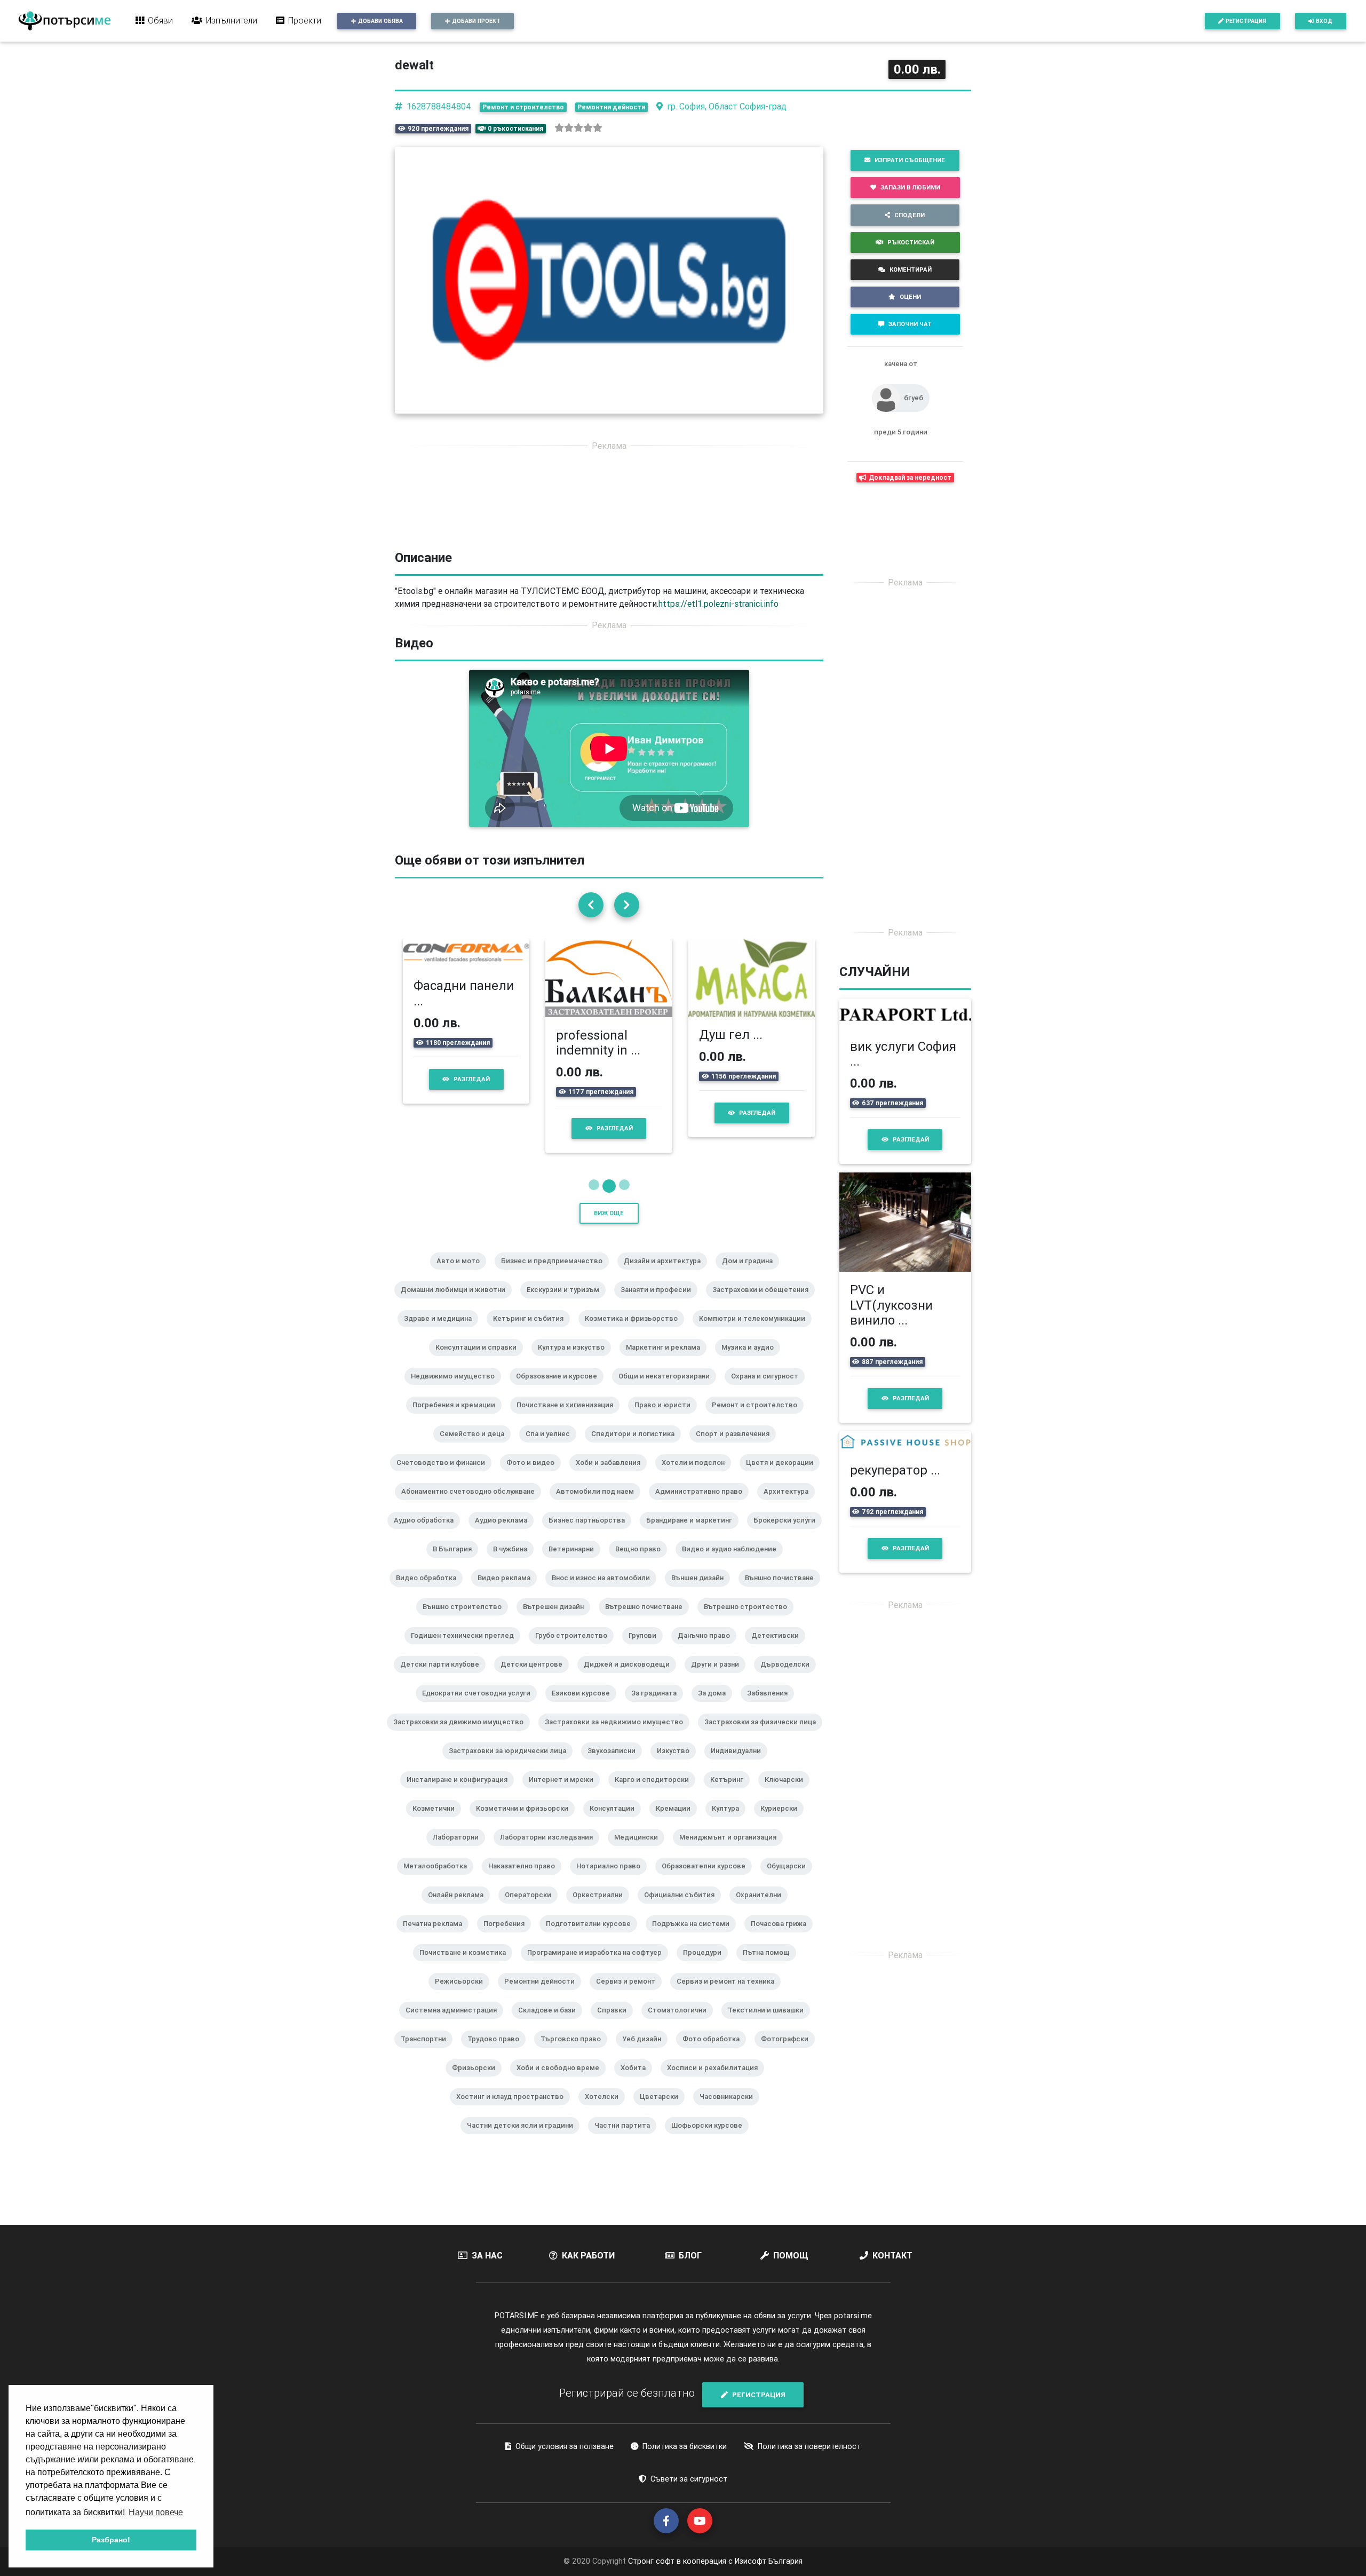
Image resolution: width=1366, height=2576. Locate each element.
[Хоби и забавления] (612, 1477)
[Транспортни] (428, 2053)
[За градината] (658, 1707)
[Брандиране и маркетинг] (693, 1534)
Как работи (588, 2255)
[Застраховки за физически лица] (764, 1736)
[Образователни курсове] (708, 1880)
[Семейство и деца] (476, 1448)
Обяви (160, 20)
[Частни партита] (626, 2139)
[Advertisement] (609, 535)
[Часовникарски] (730, 2111)
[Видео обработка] (430, 1592)
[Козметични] (438, 1822)
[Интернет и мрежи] (565, 1794)
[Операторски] (532, 1909)
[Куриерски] (783, 1822)
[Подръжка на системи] (695, 1938)
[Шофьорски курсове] (711, 2139)
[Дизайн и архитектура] (666, 1275)
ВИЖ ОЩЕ (609, 1213)
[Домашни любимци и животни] (457, 1304)
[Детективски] (779, 1650)
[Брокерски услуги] (789, 1534)
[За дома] (716, 1707)
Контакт (892, 2255)
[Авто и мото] (462, 1275)
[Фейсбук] (666, 2521)
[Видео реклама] (508, 1592)
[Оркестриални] (602, 1909)
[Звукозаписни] (616, 1765)
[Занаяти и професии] (660, 1304)
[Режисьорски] (463, 1995)
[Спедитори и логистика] (637, 1448)
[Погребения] (508, 1938)
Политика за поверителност (809, 2446)
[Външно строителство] (466, 1621)
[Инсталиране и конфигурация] (461, 1794)
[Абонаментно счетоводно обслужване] (472, 1505)
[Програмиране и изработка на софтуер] (599, 1967)
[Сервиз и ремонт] (630, 1995)
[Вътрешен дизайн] (558, 1621)
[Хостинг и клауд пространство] (514, 2111)
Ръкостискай (911, 242)
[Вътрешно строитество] (750, 1621)
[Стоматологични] (681, 2024)
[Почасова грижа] (783, 1938)
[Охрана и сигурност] (769, 1390)
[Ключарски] (788, 1794)
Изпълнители (232, 20)
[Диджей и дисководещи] (631, 1678)
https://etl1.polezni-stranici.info (718, 604)
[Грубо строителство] (575, 1650)
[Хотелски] (606, 2111)
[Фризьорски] (478, 2082)
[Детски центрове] (536, 1678)
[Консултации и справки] (480, 1361)
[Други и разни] (719, 1678)
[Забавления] (772, 1707)
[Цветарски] (663, 2111)
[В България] (456, 1563)
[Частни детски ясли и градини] (524, 2139)
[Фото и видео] (535, 1477)
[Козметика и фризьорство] (636, 1333)
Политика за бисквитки (685, 2446)
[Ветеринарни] (575, 1563)
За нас (487, 2255)
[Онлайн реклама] (460, 1909)
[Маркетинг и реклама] (667, 1361)
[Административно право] (703, 1505)
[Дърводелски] (789, 1678)
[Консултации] (616, 1822)
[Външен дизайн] (702, 1592)
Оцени (910, 297)
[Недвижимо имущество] (457, 1390)
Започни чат (910, 324)
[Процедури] (706, 1967)
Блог (690, 2255)
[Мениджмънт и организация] (732, 1851)
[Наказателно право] (526, 1880)
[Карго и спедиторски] (656, 1794)
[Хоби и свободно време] (562, 2082)
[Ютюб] (700, 2521)
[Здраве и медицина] (442, 1333)
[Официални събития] (684, 1909)
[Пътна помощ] (771, 1967)
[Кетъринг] (731, 1794)
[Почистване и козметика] (467, 1967)
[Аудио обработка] (428, 1534)
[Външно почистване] (784, 1592)
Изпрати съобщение (910, 160)
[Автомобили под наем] (599, 1505)
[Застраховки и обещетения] (765, 1304)
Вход (1324, 21)
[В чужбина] (514, 1563)
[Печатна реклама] (437, 1938)
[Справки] (616, 2024)
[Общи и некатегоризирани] (668, 1390)
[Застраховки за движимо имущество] (463, 1736)
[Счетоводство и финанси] (445, 1477)
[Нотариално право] (613, 1880)
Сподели (910, 215)
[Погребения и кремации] (458, 1419)
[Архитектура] (790, 1505)
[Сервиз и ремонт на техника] (730, 1995)
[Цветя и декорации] (784, 1477)
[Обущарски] (791, 1880)
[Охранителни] (763, 1909)
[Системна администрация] (455, 2024)
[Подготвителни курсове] (593, 1938)
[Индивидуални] (740, 1765)
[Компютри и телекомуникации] (756, 1333)
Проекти (305, 20)
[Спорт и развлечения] (737, 1448)
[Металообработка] (439, 1880)
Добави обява (380, 21)
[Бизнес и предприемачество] (556, 1275)
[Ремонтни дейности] (544, 1995)
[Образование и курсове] (561, 1390)
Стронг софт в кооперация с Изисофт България (714, 2561)
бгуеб (914, 398)
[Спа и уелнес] (552, 1448)
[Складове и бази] (551, 2024)
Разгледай (472, 1079)
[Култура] (730, 1822)
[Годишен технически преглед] (467, 1650)
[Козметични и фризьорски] (526, 1822)
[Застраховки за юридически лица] (512, 1765)
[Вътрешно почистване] (648, 1621)
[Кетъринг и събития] (533, 1333)
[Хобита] (637, 2082)
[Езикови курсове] (585, 1707)
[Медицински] (640, 1851)
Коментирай (911, 270)
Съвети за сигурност (689, 2479)
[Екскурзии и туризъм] (567, 1304)
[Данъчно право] (708, 1650)
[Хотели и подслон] (697, 1477)
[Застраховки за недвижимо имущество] (618, 1736)
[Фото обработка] (715, 2053)
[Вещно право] (642, 1563)
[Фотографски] (789, 2053)
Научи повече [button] (156, 2512)
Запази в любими (910, 187)
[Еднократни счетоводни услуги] (481, 1707)
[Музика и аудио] (752, 1361)
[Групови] (647, 1650)
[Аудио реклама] (505, 1534)
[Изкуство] (677, 1765)
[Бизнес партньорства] (591, 1534)
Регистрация (1246, 21)
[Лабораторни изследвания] (551, 1851)
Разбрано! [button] (111, 2540)
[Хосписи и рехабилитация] (717, 2082)
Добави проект (476, 21)
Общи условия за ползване (565, 2446)
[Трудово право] (498, 2053)
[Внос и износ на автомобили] (605, 1592)
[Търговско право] (575, 2053)
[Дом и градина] (752, 1275)
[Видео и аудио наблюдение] (733, 1563)
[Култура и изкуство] (575, 1361)
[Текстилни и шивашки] (770, 2024)
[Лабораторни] (460, 1851)
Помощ (791, 2255)
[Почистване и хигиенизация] (569, 1419)
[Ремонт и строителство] (759, 1419)
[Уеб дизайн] (646, 2053)
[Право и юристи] (667, 1419)
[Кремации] (677, 1822)
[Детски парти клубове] (444, 1678)
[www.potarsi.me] (65, 21)
